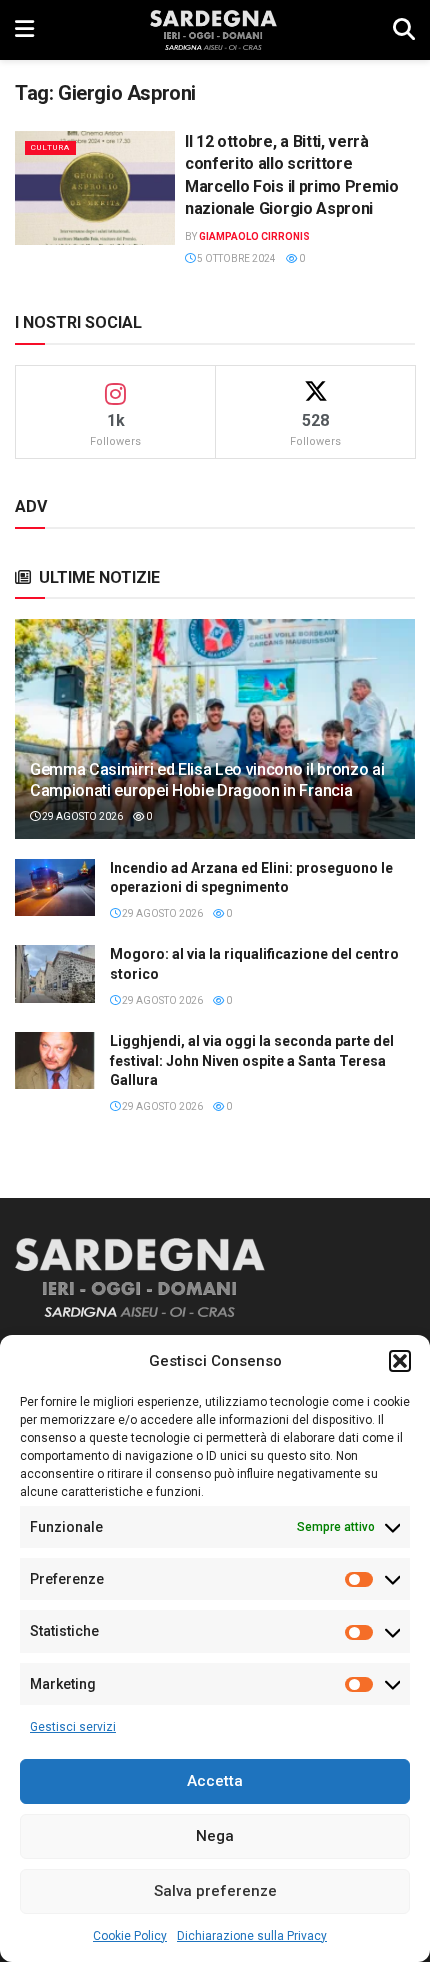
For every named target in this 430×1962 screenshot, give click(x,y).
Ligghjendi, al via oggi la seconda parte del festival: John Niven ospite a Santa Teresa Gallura (252, 1060)
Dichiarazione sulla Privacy (252, 1936)
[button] (400, 1361)
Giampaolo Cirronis (254, 236)
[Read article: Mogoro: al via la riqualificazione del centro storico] (55, 973)
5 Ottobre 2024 (235, 258)
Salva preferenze (215, 1891)
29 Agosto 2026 (81, 816)
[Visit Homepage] (213, 30)
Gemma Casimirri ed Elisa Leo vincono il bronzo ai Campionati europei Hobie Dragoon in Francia (207, 780)
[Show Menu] (24, 30)
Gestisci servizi (73, 1727)
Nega (215, 1836)
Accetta (215, 1781)
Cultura (50, 147)
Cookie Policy (130, 1936)
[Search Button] (404, 30)
